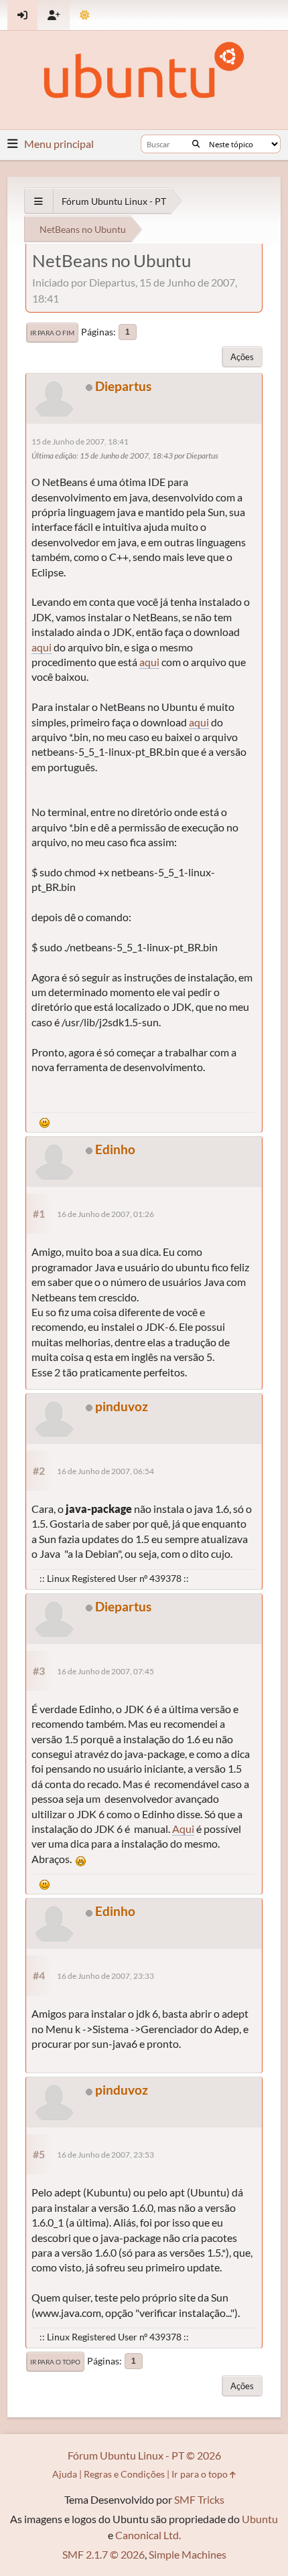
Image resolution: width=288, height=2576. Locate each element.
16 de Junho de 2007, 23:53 (105, 2155)
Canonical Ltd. (148, 2535)
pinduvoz (122, 1406)
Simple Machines (188, 2554)
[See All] (39, 201)
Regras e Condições (124, 2474)
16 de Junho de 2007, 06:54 (105, 1471)
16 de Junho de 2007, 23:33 (105, 1976)
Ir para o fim (52, 333)
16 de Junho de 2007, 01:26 (105, 1214)
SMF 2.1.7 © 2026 (103, 2554)
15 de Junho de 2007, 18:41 (80, 441)
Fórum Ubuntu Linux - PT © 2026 (144, 2455)
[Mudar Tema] (85, 15)
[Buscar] (196, 144)
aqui (42, 647)
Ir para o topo (55, 2362)
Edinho (115, 1149)
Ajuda (65, 2474)
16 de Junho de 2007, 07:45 (105, 1671)
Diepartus (123, 386)
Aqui (183, 1829)
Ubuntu (260, 2519)
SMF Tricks (199, 2499)
